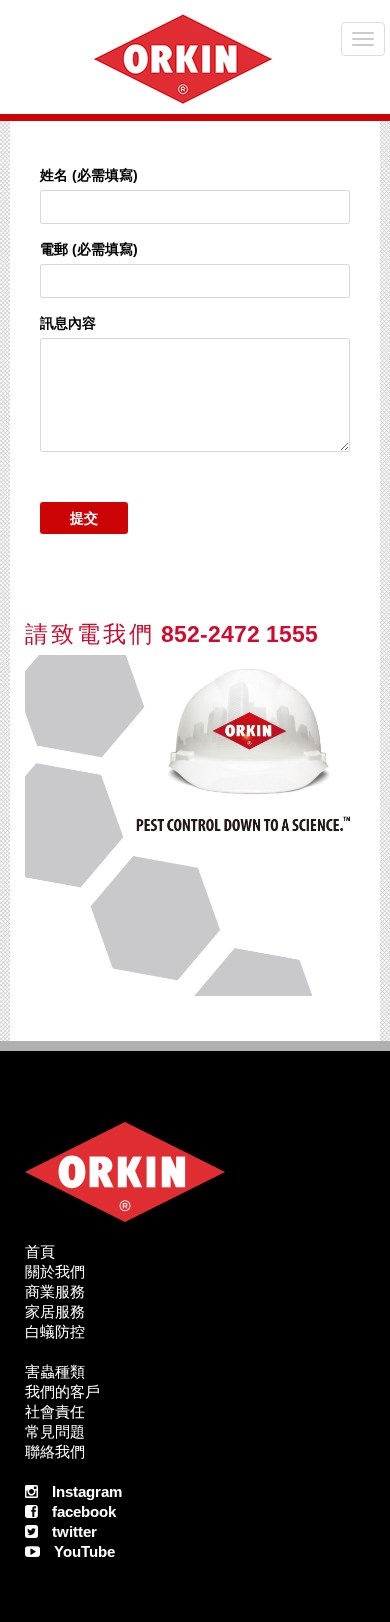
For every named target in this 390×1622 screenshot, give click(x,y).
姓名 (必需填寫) (89, 175)
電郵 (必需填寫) (89, 249)
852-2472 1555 (171, 634)
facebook (84, 1511)
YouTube (84, 1551)
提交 (84, 518)
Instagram (87, 1491)
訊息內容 (68, 323)
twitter (74, 1531)
